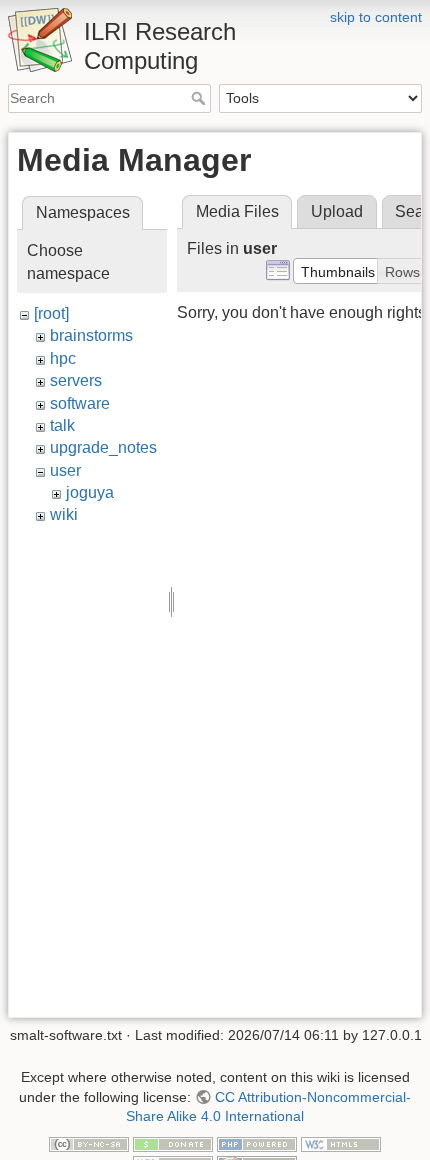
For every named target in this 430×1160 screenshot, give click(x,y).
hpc (63, 358)
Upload (337, 211)
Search (200, 98)
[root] (51, 313)
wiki (64, 514)
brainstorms (91, 335)
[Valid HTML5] (341, 1143)
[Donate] (173, 1143)
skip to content (376, 17)
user (65, 470)
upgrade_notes (103, 447)
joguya (90, 492)
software (80, 403)
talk (62, 425)
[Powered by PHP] (257, 1143)
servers (76, 380)
